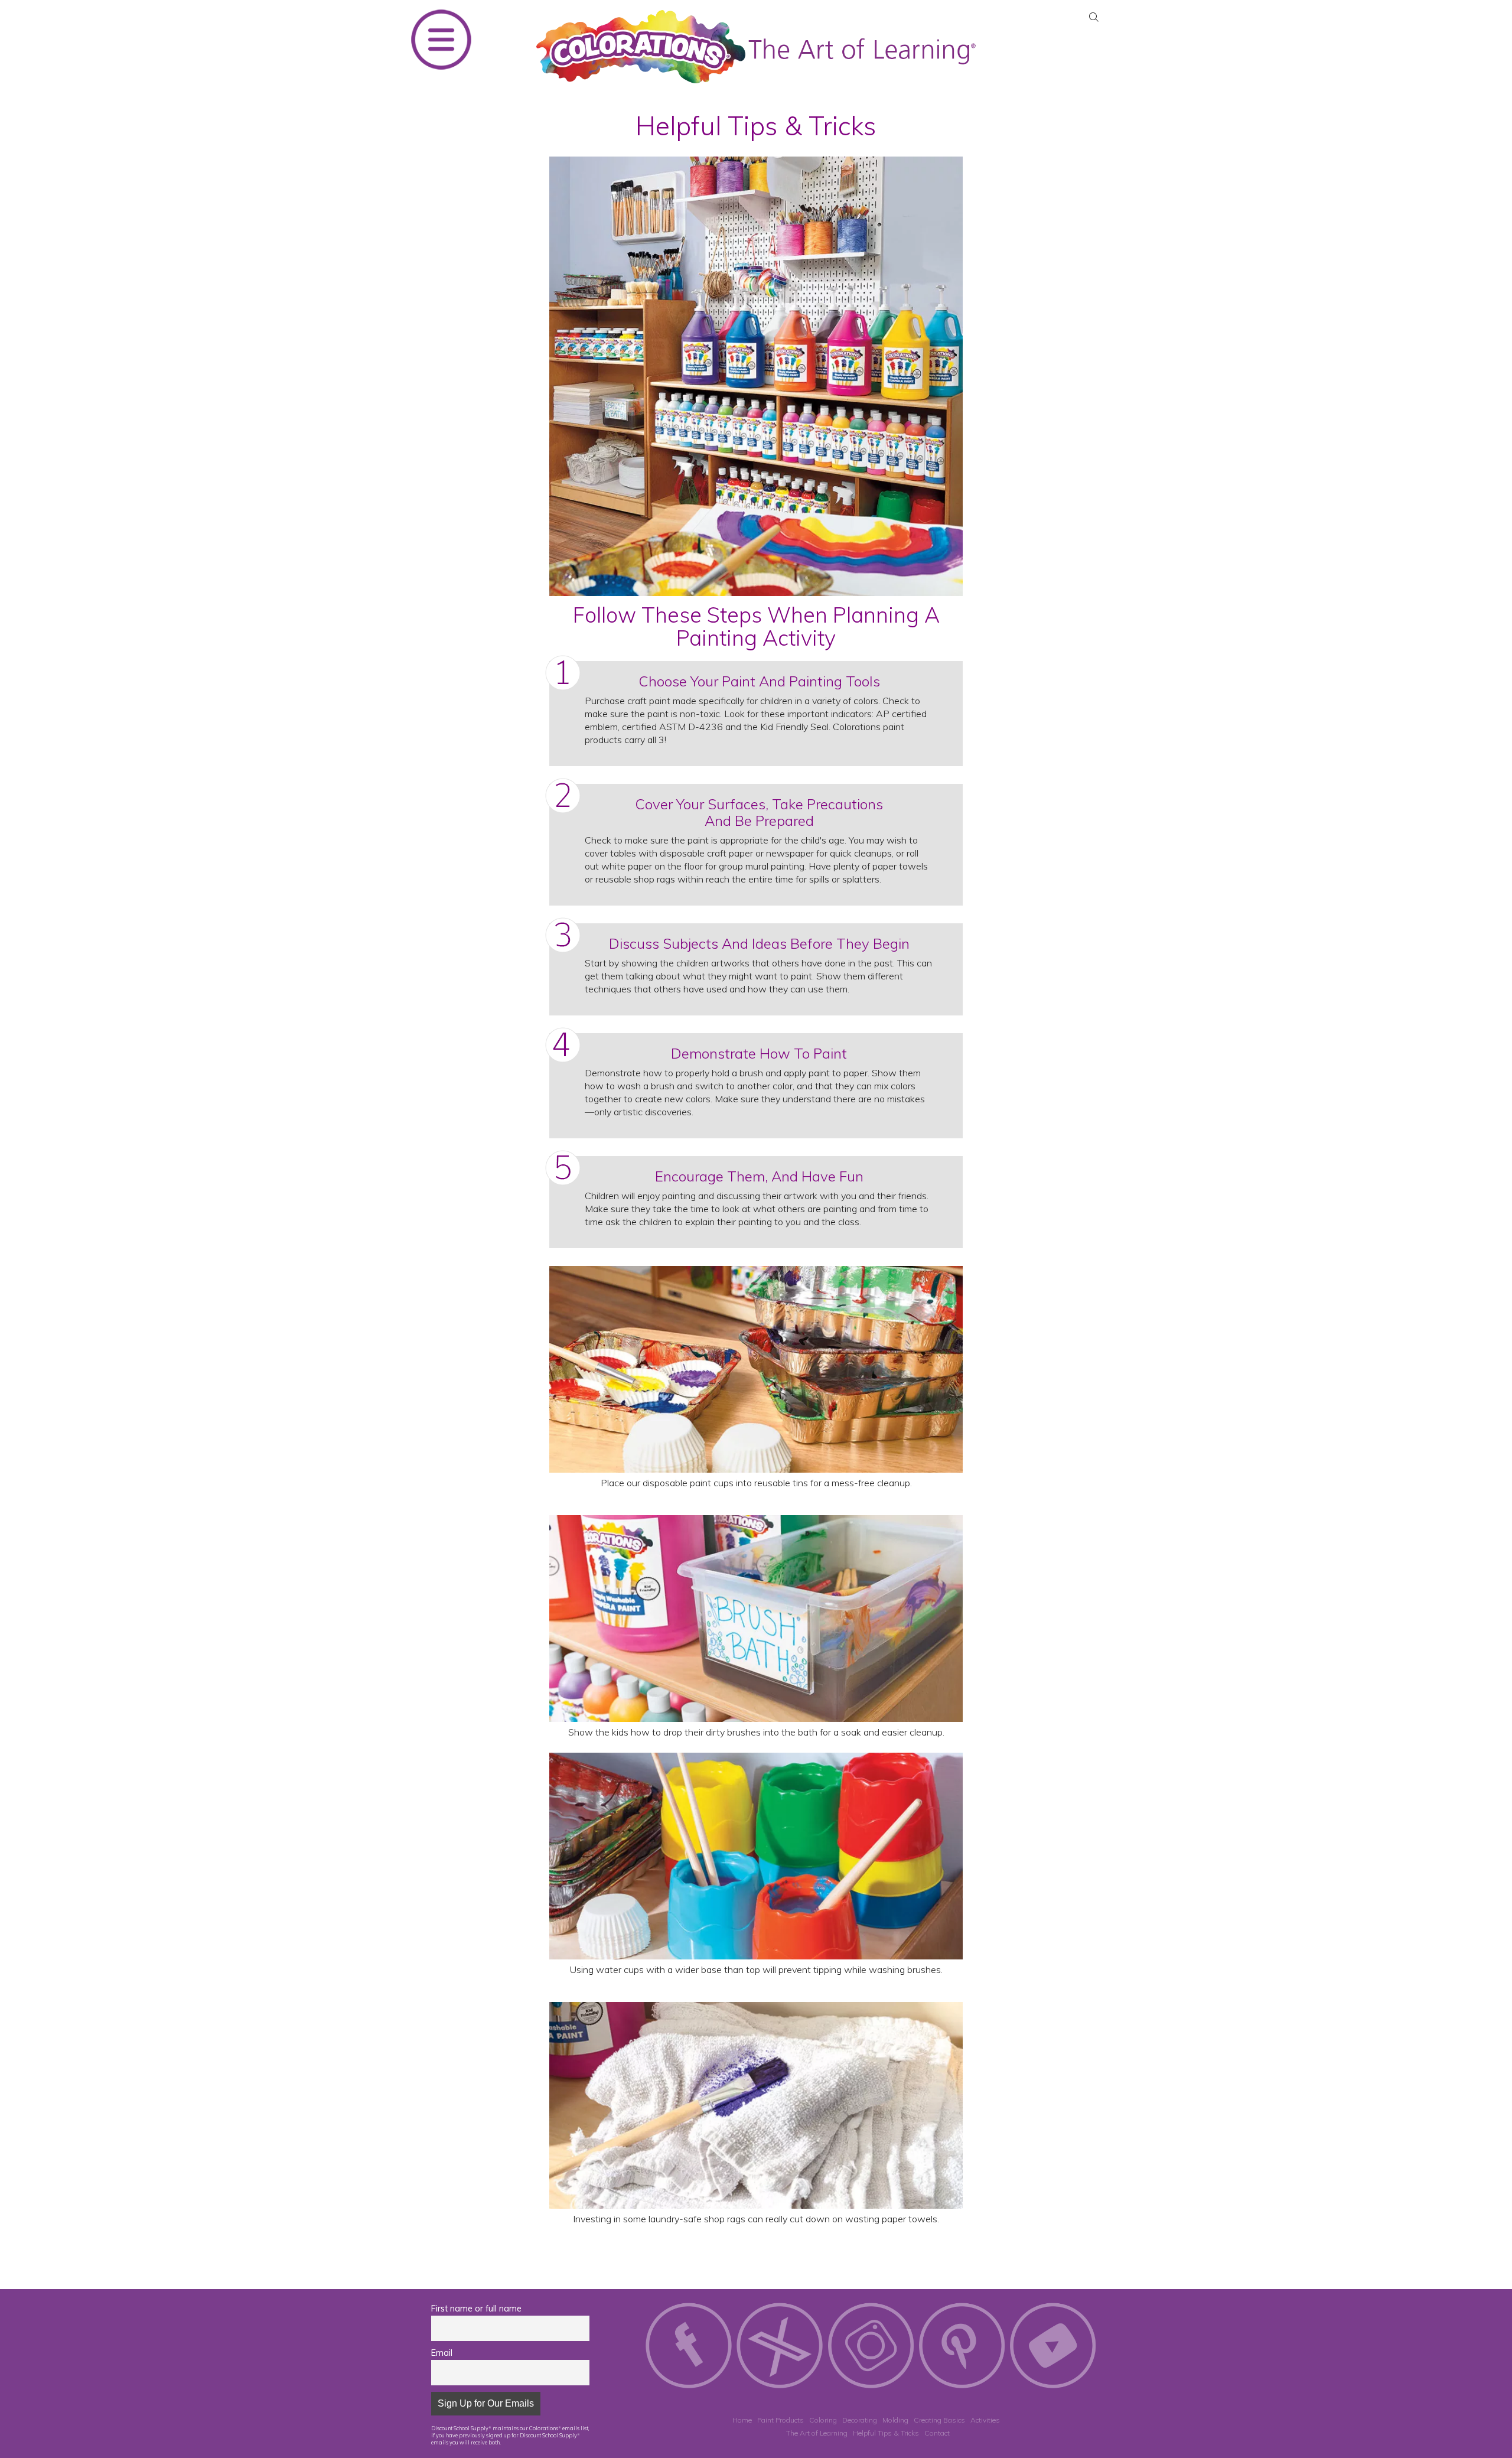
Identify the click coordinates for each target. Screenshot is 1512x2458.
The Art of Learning (817, 2433)
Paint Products (781, 2420)
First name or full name (476, 2309)
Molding (895, 2420)
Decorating (860, 2420)
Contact (937, 2433)
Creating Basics (939, 2420)
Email (442, 2353)
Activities (985, 2420)
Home (742, 2420)
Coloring (823, 2420)
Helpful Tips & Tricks (886, 2433)
